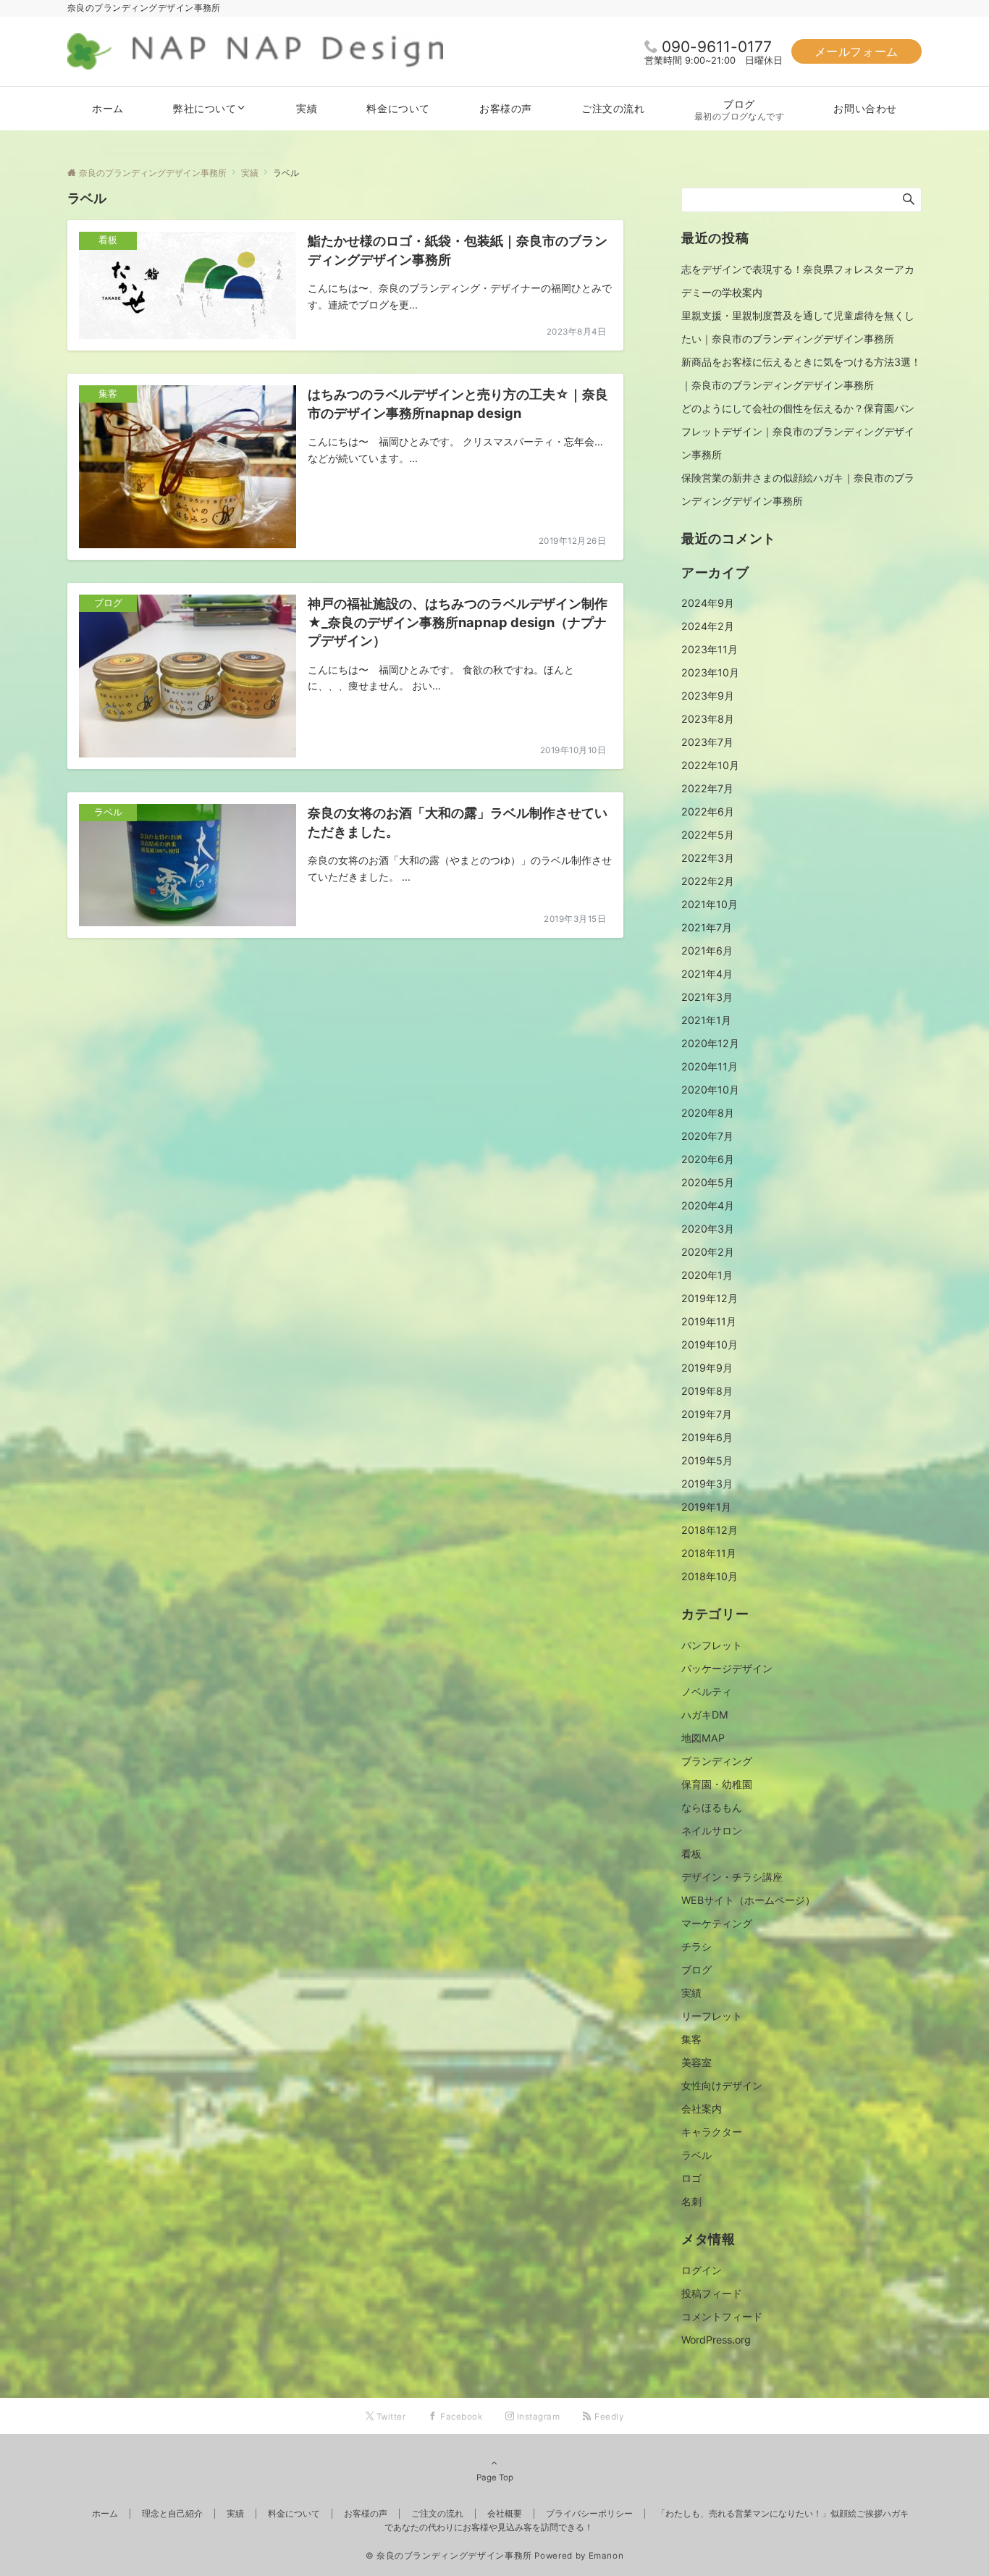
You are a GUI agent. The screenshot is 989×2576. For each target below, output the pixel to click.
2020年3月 (708, 1229)
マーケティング (717, 1923)
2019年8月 (707, 1391)
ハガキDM (705, 1715)
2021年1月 (706, 1020)
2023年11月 (710, 649)
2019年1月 (706, 1507)
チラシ (696, 1946)
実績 (691, 1993)
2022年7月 (707, 788)
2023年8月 (708, 719)
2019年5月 (707, 1460)
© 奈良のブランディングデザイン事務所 (449, 2556)
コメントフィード (722, 2316)
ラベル (696, 2155)
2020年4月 (708, 1205)
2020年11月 (710, 1066)
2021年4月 (707, 974)
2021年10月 (710, 904)
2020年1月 (707, 1275)
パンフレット (712, 1645)
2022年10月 (710, 765)
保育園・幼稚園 (717, 1784)
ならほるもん (712, 1807)
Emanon (606, 2556)
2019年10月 (710, 1344)
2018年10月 (710, 1576)
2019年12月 (710, 1298)
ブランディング (717, 1761)
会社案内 (702, 2109)
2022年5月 (708, 835)
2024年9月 (708, 603)
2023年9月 (708, 696)
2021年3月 (707, 997)
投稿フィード (712, 2293)
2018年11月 (709, 1553)
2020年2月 (708, 1252)
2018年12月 (710, 1530)
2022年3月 (708, 858)
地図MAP (703, 1738)
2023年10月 (710, 672)
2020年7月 (707, 1136)
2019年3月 (707, 1484)
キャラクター (712, 2132)
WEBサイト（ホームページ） (748, 1900)
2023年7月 (707, 742)
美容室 (696, 2062)
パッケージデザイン (727, 1668)
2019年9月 (707, 1368)
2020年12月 (710, 1043)
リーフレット (712, 2016)
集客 (691, 2039)
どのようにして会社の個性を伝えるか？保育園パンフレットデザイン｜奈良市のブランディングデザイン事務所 (798, 431)
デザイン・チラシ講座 (732, 1877)
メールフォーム (857, 51)
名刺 (691, 2201)
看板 (691, 1854)
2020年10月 (710, 1090)
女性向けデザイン (722, 2085)
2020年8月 (708, 1113)
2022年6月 (708, 811)
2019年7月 (707, 1414)
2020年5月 (708, 1182)
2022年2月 (708, 881)
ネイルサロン (712, 1830)
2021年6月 (707, 951)
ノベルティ (707, 1691)
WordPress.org (716, 2340)
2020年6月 (708, 1159)
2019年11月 (709, 1321)
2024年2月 (708, 626)
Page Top (495, 2478)
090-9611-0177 (717, 47)
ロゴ (691, 2178)
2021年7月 (707, 927)
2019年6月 (707, 1437)
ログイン (702, 2270)
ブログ (696, 1969)
